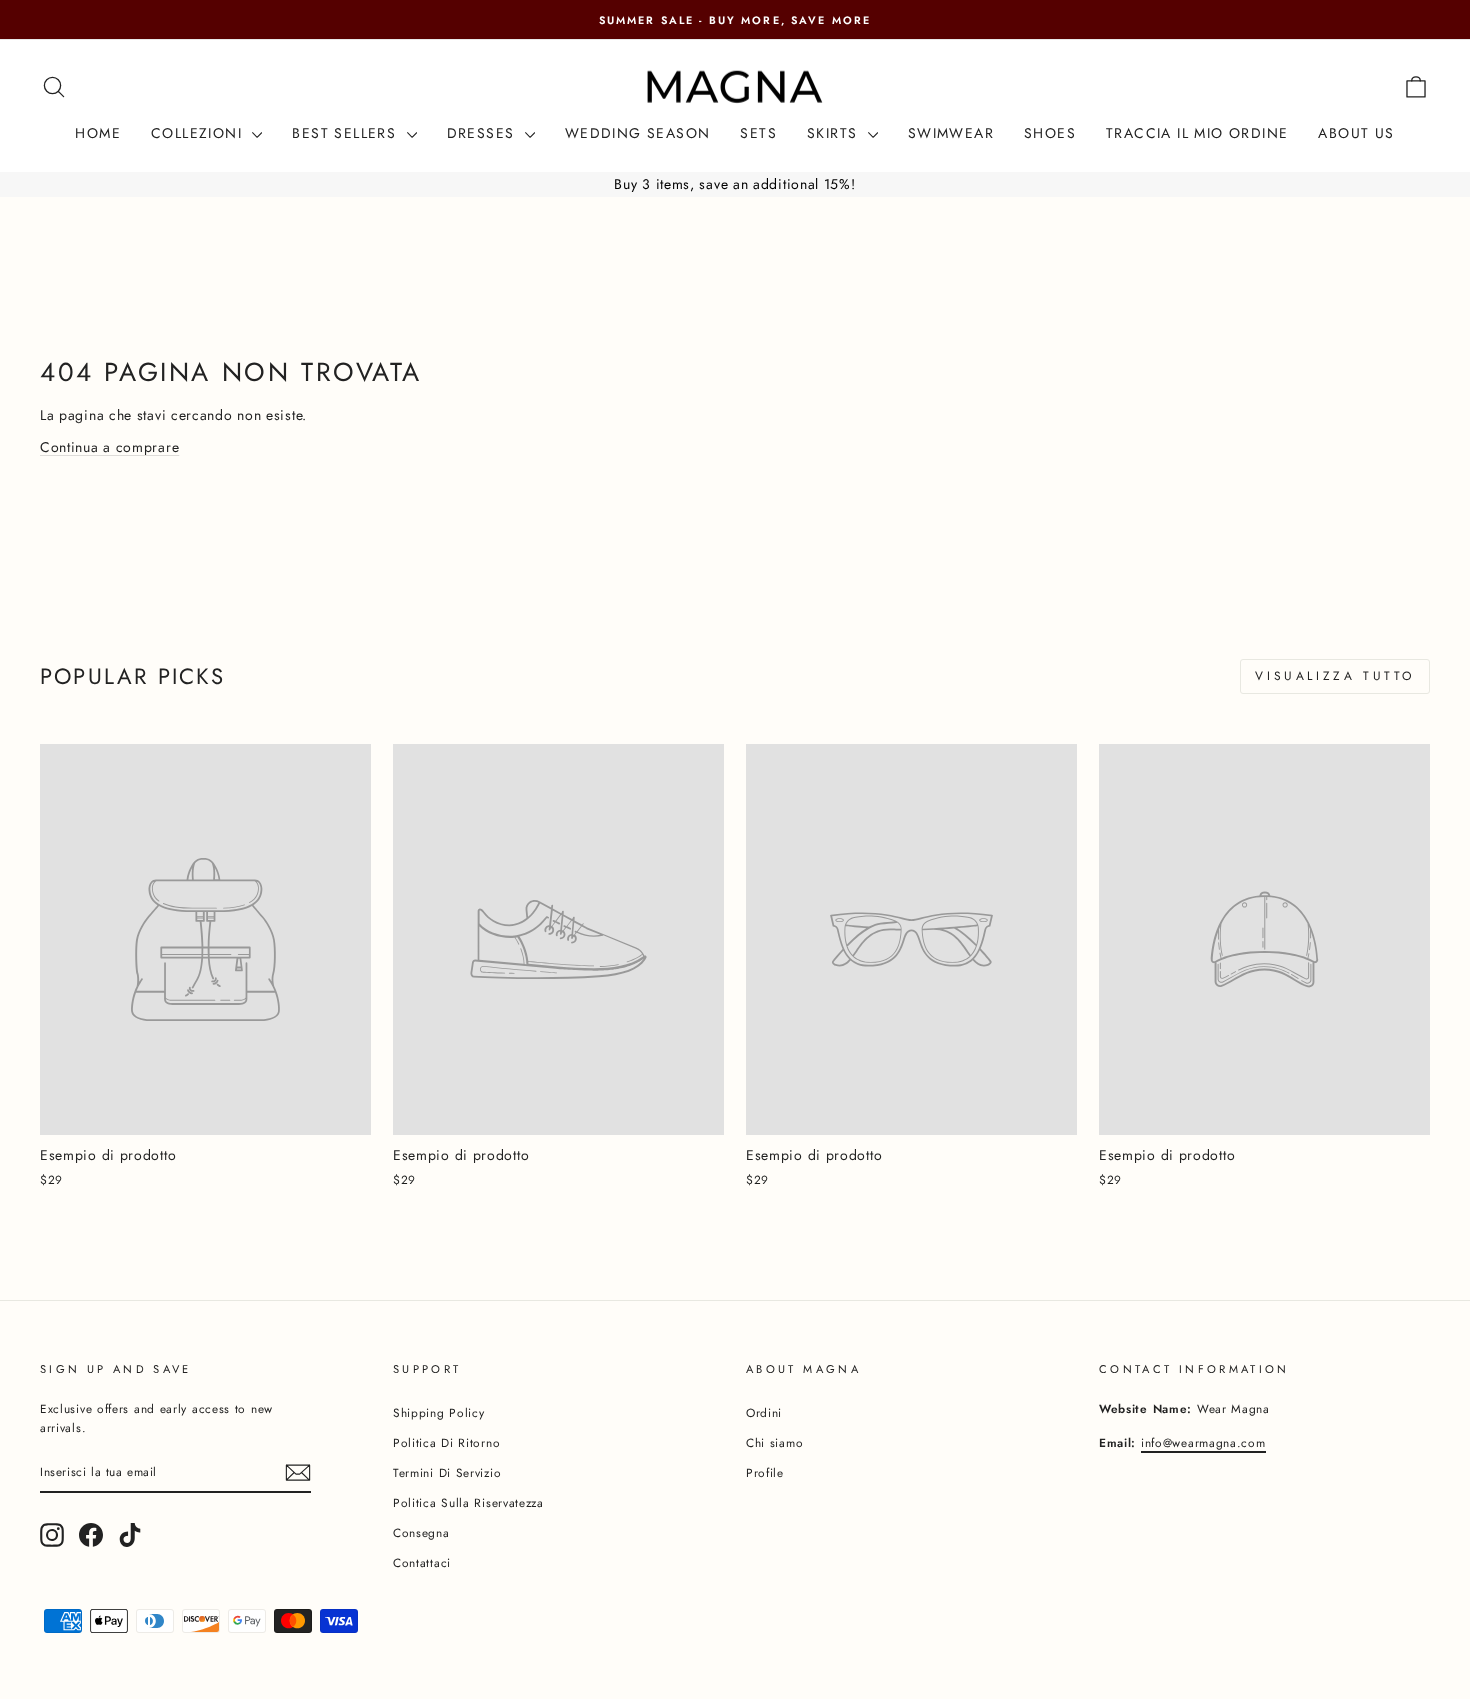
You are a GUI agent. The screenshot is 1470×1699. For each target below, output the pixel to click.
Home (98, 133)
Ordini (764, 1412)
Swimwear (951, 133)
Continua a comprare (109, 447)
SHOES (1050, 133)
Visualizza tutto (1335, 676)
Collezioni (199, 133)
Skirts (835, 133)
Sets (758, 133)
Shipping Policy (439, 1412)
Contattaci (422, 1562)
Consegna (421, 1532)
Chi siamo (774, 1442)
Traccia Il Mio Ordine (1197, 133)
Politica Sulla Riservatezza (468, 1502)
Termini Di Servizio (447, 1472)
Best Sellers (346, 133)
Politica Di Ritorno (446, 1442)
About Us (1356, 133)
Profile (765, 1472)
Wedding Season (638, 133)
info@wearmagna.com (1203, 1442)
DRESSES (483, 133)
